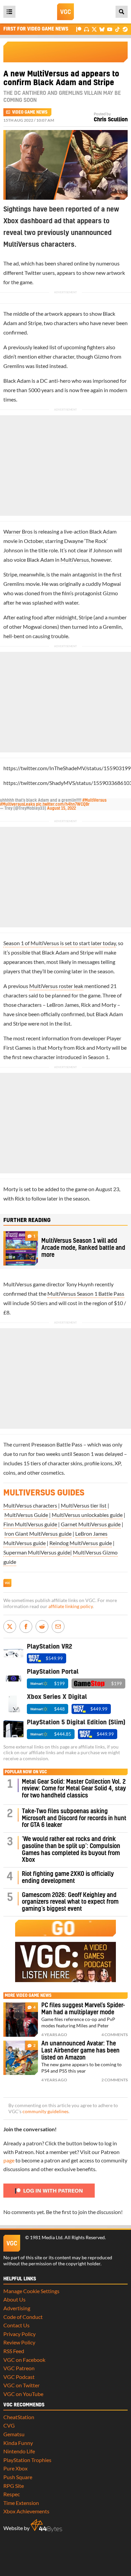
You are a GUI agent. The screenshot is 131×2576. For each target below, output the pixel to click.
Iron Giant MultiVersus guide (38, 1534)
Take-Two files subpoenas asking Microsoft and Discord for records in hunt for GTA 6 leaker (74, 1818)
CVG (9, 2425)
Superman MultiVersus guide (37, 1552)
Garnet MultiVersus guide (91, 1524)
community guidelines (46, 2111)
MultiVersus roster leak (56, 986)
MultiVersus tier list (84, 1505)
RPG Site (14, 2486)
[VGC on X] (94, 29)
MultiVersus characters (30, 1505)
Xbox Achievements (26, 2511)
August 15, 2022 (61, 808)
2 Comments (115, 2080)
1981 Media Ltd (46, 2237)
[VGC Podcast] (86, 29)
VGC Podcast (19, 2377)
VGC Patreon (19, 2368)
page (9, 2160)
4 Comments (115, 2035)
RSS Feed (14, 2351)
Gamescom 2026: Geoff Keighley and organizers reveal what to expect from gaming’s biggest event (70, 1902)
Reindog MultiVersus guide (81, 1543)
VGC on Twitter (21, 2385)
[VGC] (65, 12)
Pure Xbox (15, 2468)
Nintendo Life (19, 2451)
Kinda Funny (18, 2443)
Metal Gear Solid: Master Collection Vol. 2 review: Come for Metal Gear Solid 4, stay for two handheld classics (74, 1789)
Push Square (18, 2477)
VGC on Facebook (24, 2360)
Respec (12, 2494)
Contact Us (16, 2325)
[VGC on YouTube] (110, 29)
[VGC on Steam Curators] (125, 29)
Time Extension (21, 2503)
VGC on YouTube (23, 2394)
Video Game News (30, 112)
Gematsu (14, 2434)
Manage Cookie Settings (31, 2291)
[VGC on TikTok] (117, 29)
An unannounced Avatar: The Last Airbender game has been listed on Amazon (80, 2051)
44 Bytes (46, 2526)
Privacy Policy (19, 2334)
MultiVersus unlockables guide (87, 1515)
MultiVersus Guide (26, 1515)
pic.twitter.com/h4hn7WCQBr (63, 804)
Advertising (17, 2308)
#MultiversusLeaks (17, 804)
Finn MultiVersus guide (30, 1524)
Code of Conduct (23, 2317)
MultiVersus (75, 560)
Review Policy (19, 2342)
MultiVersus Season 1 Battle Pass (86, 1294)
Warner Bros (18, 531)
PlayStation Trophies (27, 2460)
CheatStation (19, 2417)
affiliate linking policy (71, 1606)
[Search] (122, 12)
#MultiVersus (94, 800)
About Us (14, 2299)
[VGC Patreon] (79, 29)
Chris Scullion (111, 120)
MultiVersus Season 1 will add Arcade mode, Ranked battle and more (83, 1248)
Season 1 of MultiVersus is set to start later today (60, 943)
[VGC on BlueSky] (102, 29)
